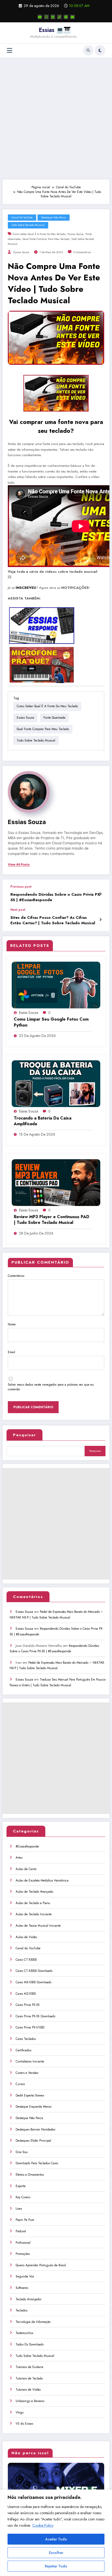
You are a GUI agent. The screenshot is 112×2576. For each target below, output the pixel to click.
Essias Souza (75, 234)
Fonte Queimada (54, 718)
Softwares (22, 2288)
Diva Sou (22, 2152)
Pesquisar (24, 1435)
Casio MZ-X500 (26, 1994)
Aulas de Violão (26, 1937)
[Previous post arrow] (100, 894)
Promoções (23, 2254)
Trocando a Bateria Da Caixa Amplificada (43, 1121)
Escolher (56, 2553)
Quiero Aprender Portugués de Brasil (41, 2265)
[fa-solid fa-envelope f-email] (72, 17)
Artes (19, 1858)
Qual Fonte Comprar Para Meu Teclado (46, 239)
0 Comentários (82, 252)
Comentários (16, 1276)
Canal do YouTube (22, 217)
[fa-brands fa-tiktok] (59, 17)
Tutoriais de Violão (28, 2390)
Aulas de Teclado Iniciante (34, 1914)
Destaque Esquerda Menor (34, 2107)
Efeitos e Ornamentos (30, 2175)
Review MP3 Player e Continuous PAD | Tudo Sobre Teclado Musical (52, 1220)
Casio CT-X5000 (26, 1960)
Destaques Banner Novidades (35, 2129)
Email (11, 1352)
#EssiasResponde (27, 1846)
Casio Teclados (26, 2039)
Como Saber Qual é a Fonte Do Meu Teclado (39, 234)
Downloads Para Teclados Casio (37, 2163)
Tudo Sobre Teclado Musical (28, 225)
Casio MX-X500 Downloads (33, 1982)
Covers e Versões (27, 2073)
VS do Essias (24, 2424)
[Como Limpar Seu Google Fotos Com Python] (56, 985)
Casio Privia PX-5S (28, 2005)
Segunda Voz (25, 2276)
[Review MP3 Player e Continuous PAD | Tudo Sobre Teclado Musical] (56, 1182)
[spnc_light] (100, 50)
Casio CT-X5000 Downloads (34, 1971)
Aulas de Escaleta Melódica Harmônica (42, 1880)
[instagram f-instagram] (46, 17)
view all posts (19, 865)
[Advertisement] (56, 118)
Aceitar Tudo (56, 2539)
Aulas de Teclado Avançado (34, 1892)
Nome (12, 1324)
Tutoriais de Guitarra (29, 2367)
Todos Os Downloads (30, 2344)
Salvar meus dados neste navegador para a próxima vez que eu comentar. (51, 1387)
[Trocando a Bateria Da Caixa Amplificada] (56, 1083)
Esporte (21, 2186)
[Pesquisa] (88, 50)
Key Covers (23, 2197)
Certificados (23, 2050)
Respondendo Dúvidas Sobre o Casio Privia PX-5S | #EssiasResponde (56, 897)
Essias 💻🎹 (55, 30)
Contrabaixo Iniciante (30, 2061)
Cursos (20, 2084)
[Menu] (10, 50)
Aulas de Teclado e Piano (33, 1903)
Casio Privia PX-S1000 (30, 2027)
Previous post (21, 887)
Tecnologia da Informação (33, 2322)
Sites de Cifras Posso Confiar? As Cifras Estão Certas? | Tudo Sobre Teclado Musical (53, 920)
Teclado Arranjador (29, 2299)
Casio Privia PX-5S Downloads (35, 2016)
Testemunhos (24, 2333)
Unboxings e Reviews (30, 2401)
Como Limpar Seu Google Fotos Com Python (51, 1022)
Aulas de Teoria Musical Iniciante (38, 1926)
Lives (19, 2209)
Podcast (21, 2231)
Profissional (23, 2243)
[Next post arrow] (100, 920)
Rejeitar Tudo (56, 2566)
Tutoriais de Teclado (29, 2378)
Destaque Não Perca (54, 217)
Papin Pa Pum (25, 2220)
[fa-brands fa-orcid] (66, 17)
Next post (18, 910)
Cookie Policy (43, 2525)
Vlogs (20, 2412)
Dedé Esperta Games (30, 2095)
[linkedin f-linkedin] (53, 17)
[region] (56, 2533)
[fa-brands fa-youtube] (40, 17)
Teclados (21, 2310)
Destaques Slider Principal (33, 2141)
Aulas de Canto (26, 1869)
